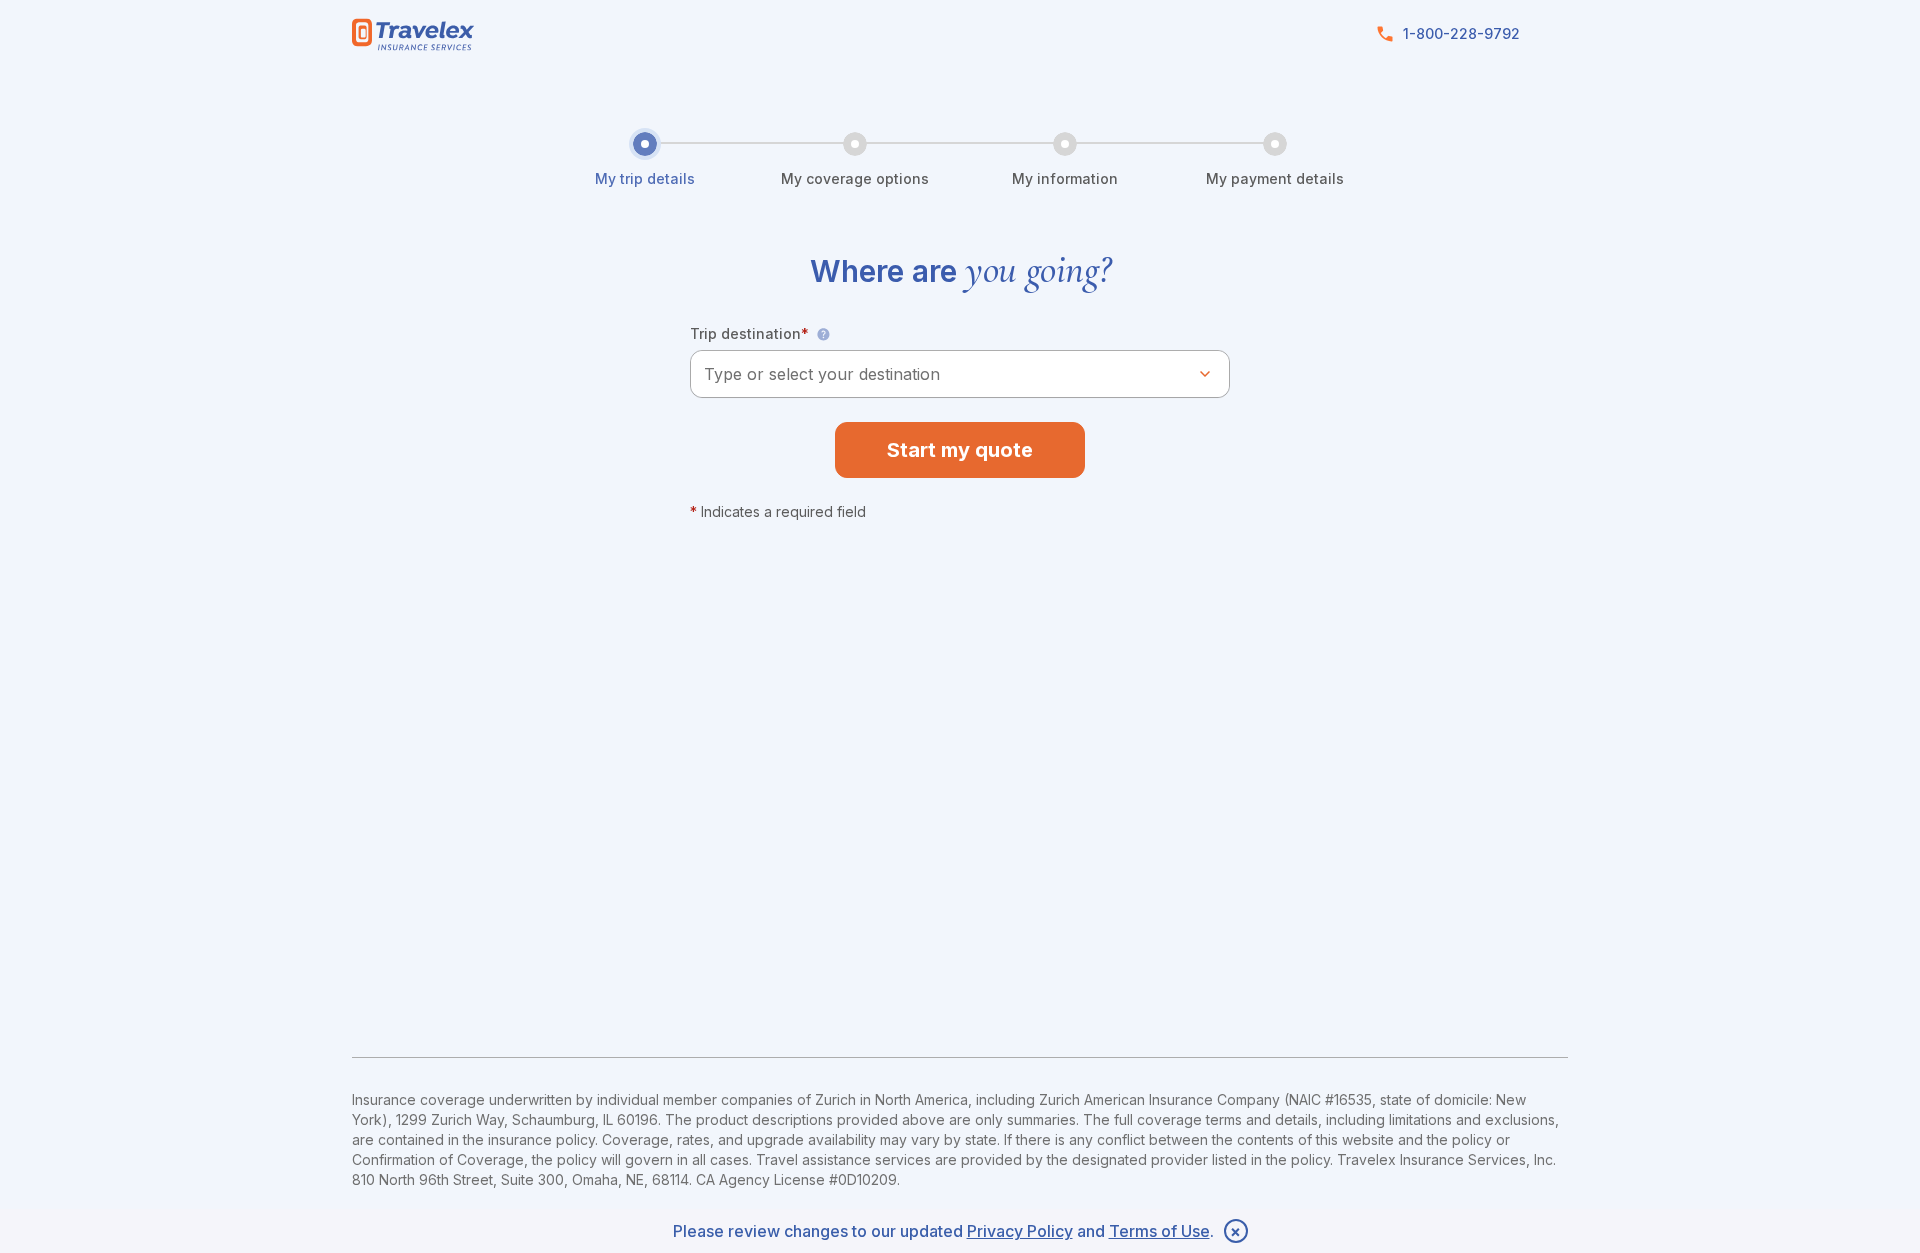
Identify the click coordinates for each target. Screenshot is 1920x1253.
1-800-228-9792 (1461, 33)
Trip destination (749, 333)
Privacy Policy (1020, 1231)
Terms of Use (1159, 1231)
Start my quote (960, 450)
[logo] (413, 34)
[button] (823, 334)
